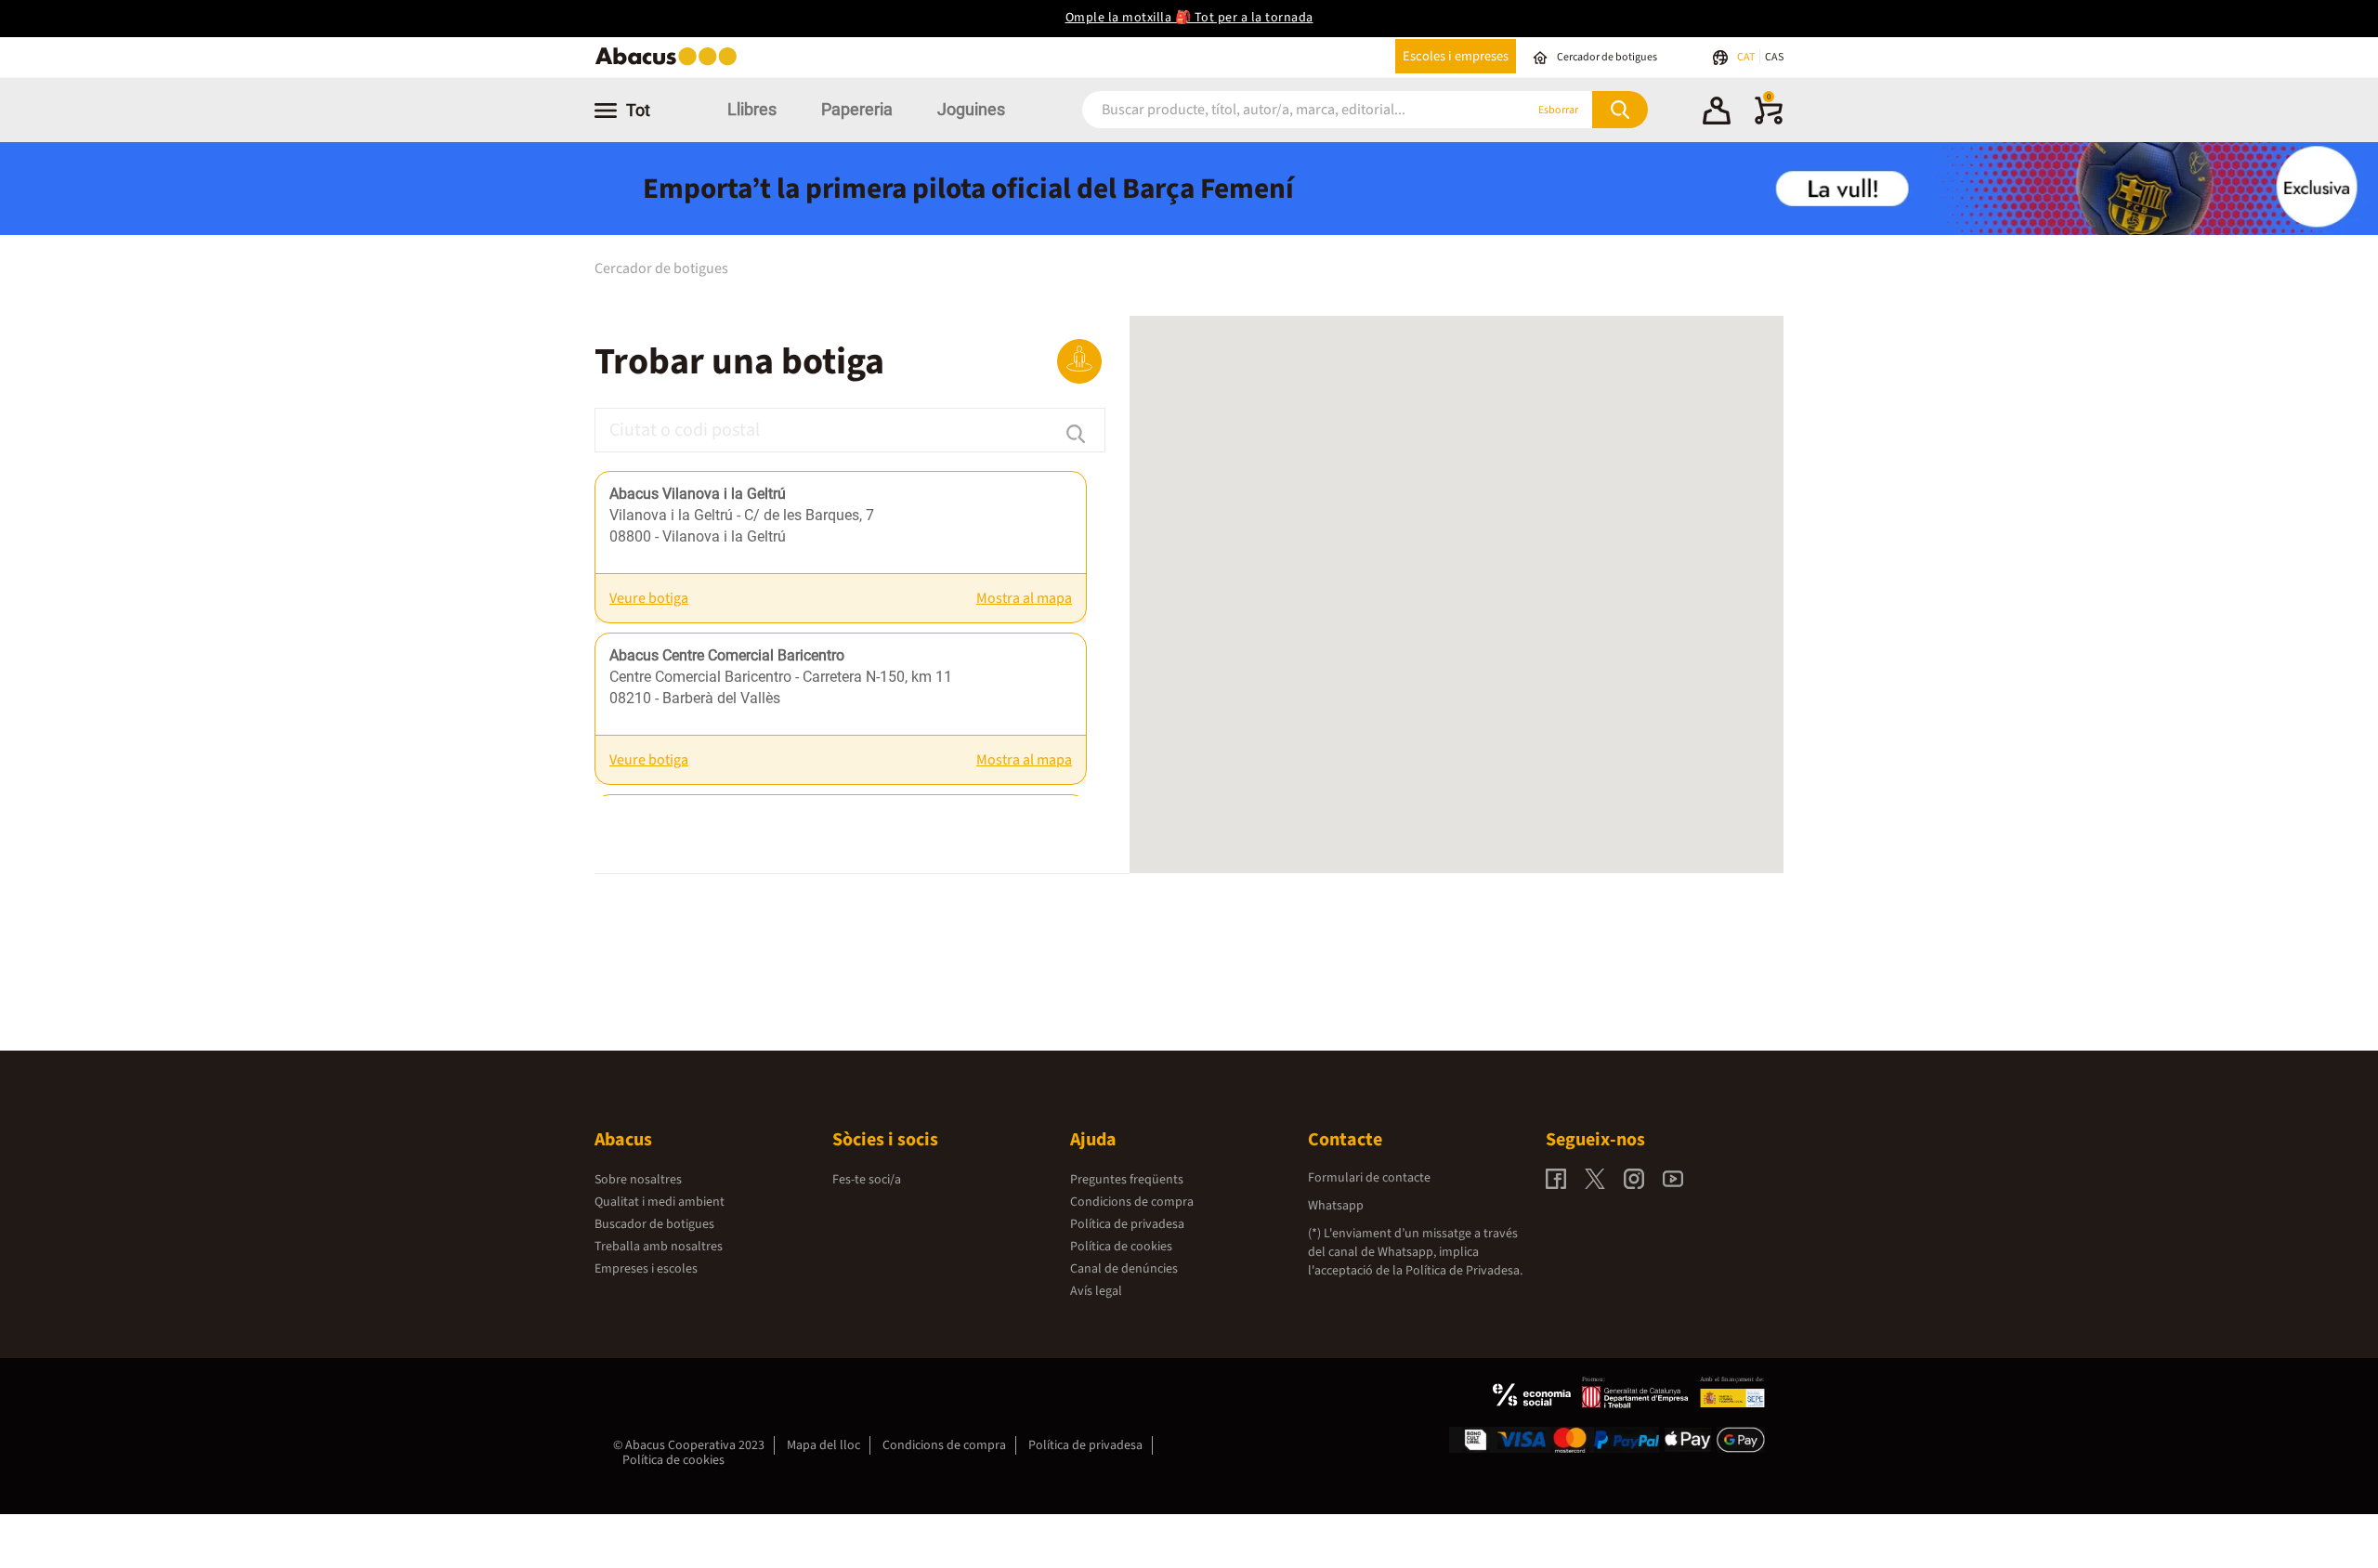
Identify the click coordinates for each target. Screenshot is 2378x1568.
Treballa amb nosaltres (659, 1247)
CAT (1747, 57)
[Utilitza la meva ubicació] (1079, 361)
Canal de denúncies (1124, 1269)
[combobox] (1281, 110)
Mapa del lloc (823, 1445)
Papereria (857, 109)
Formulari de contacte (1369, 1178)
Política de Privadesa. (1464, 1271)
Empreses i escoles (646, 1269)
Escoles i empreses (1456, 56)
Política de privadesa (1127, 1224)
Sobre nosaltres (638, 1180)
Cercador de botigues (661, 268)
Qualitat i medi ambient (660, 1202)
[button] (1717, 113)
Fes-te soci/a (867, 1180)
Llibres (752, 109)
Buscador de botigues (654, 1224)
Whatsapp (1336, 1206)
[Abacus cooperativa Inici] (671, 64)
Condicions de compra (1132, 1202)
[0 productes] (1769, 121)
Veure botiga (649, 598)
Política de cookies (1121, 1247)
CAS (1774, 57)
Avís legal (1096, 1291)
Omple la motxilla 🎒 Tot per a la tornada (1189, 18)
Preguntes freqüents (1127, 1180)
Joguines (971, 109)
